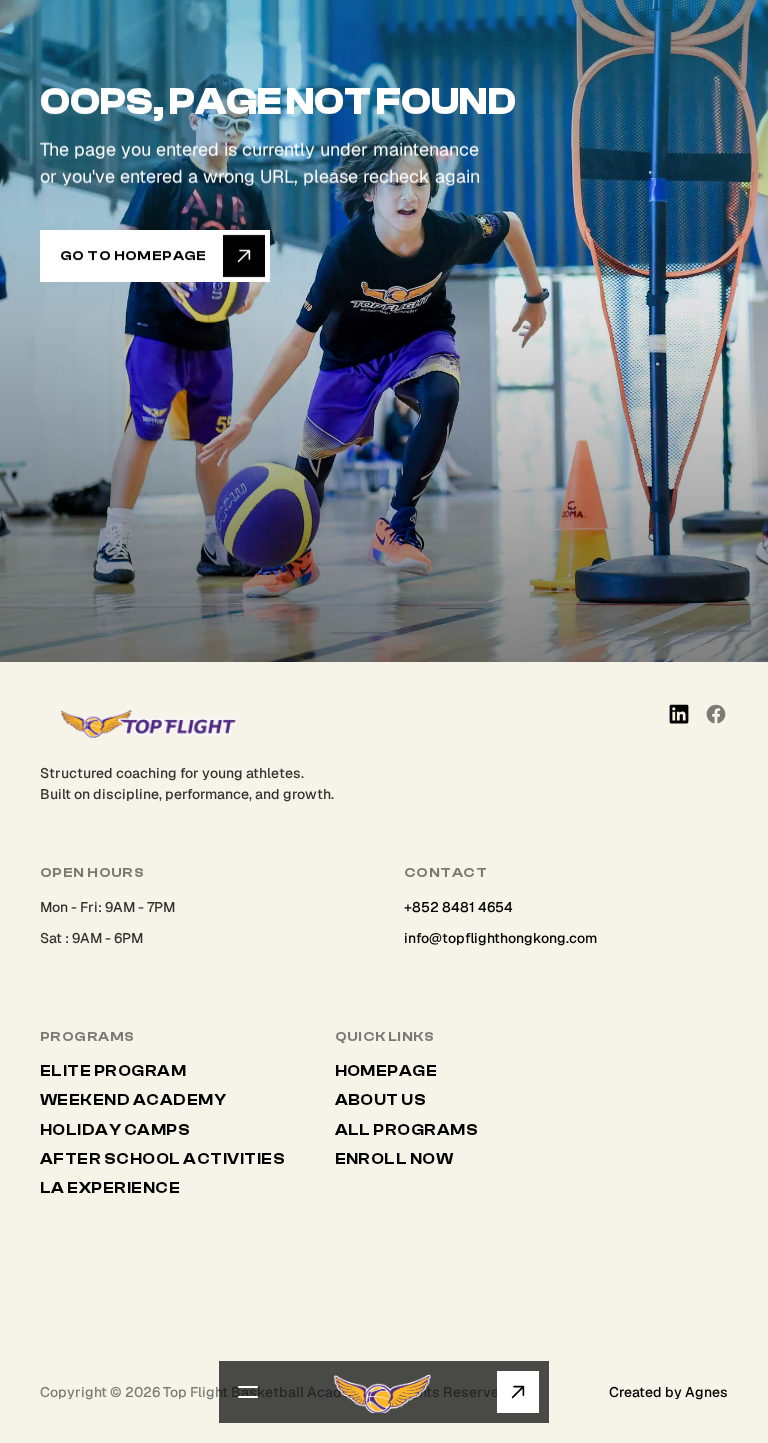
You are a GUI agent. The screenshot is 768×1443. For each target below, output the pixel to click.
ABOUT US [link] (381, 1100)
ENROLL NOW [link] (394, 1159)
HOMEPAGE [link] (386, 1071)
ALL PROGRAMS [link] (407, 1130)
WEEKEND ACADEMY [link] (133, 1100)
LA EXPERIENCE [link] (110, 1188)
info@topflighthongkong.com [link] (500, 938)
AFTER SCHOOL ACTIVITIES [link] (164, 1159)
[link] (603, 714)
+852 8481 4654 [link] (458, 907)
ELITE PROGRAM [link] (113, 1071)
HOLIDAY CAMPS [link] (115, 1130)
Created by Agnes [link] (668, 1392)
